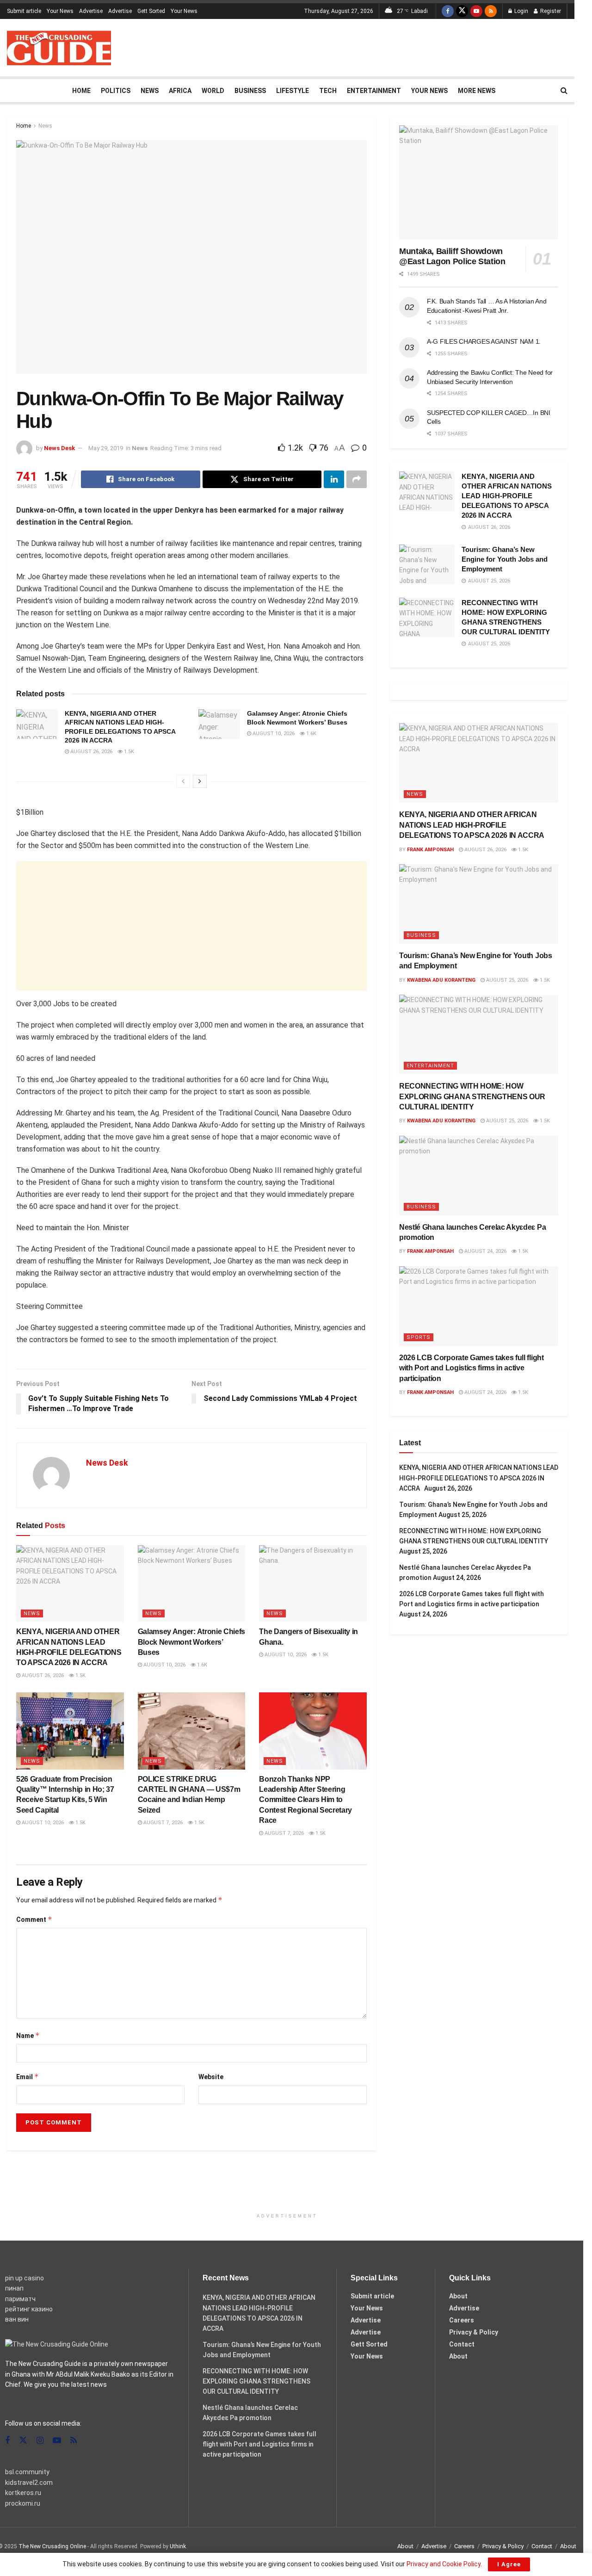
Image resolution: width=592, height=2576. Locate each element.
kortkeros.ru (23, 2493)
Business (250, 91)
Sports (419, 1337)
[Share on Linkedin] (334, 479)
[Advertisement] (399, 46)
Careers (462, 2320)
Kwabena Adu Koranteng (441, 980)
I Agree (509, 2564)
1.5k (128, 752)
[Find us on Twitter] (462, 11)
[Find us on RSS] (491, 11)
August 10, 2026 (273, 734)
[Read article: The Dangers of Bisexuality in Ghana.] (313, 1584)
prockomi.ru (23, 2503)
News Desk (59, 448)
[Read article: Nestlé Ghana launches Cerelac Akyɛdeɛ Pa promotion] (479, 1176)
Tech (328, 91)
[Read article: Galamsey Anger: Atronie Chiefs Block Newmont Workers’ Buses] (219, 724)
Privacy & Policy (474, 2332)
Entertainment (374, 91)
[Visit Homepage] (59, 48)
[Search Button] (564, 91)
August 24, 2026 (485, 1251)
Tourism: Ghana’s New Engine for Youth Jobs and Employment (505, 559)
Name (28, 2035)
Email (28, 2077)
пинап (14, 2288)
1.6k (311, 734)
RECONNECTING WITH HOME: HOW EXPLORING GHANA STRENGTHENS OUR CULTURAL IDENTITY (472, 1096)
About (458, 2296)
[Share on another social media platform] (357, 479)
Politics (116, 91)
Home (81, 91)
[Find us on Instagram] (40, 2441)
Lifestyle (293, 91)
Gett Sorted (151, 11)
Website (211, 2077)
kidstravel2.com (29, 2483)
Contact (462, 2344)
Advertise (91, 11)
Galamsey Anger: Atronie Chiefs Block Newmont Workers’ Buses (191, 1642)
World (213, 91)
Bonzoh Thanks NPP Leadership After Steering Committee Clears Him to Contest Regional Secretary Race (305, 1800)
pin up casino (25, 2278)
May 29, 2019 (106, 448)
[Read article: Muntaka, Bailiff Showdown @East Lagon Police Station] (479, 182)
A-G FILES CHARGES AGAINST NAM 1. (484, 341)
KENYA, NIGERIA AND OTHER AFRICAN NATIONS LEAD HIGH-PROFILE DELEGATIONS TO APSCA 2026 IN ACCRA (507, 496)
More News (477, 91)
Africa (180, 91)
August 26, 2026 (91, 752)
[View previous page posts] (183, 781)
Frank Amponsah (430, 850)
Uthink (178, 2546)
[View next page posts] (200, 781)
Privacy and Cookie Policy (444, 2564)
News (150, 91)
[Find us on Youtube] (476, 11)
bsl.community (27, 2472)
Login (521, 11)
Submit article (24, 11)
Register (550, 11)
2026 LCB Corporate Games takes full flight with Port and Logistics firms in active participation (472, 1368)
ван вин (17, 2319)
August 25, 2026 (506, 980)
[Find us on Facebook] (448, 11)
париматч (20, 2299)
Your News (60, 11)
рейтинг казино (29, 2309)
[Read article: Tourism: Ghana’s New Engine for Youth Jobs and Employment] (427, 564)
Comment (34, 1919)
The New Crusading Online (52, 2546)
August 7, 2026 (162, 1823)
